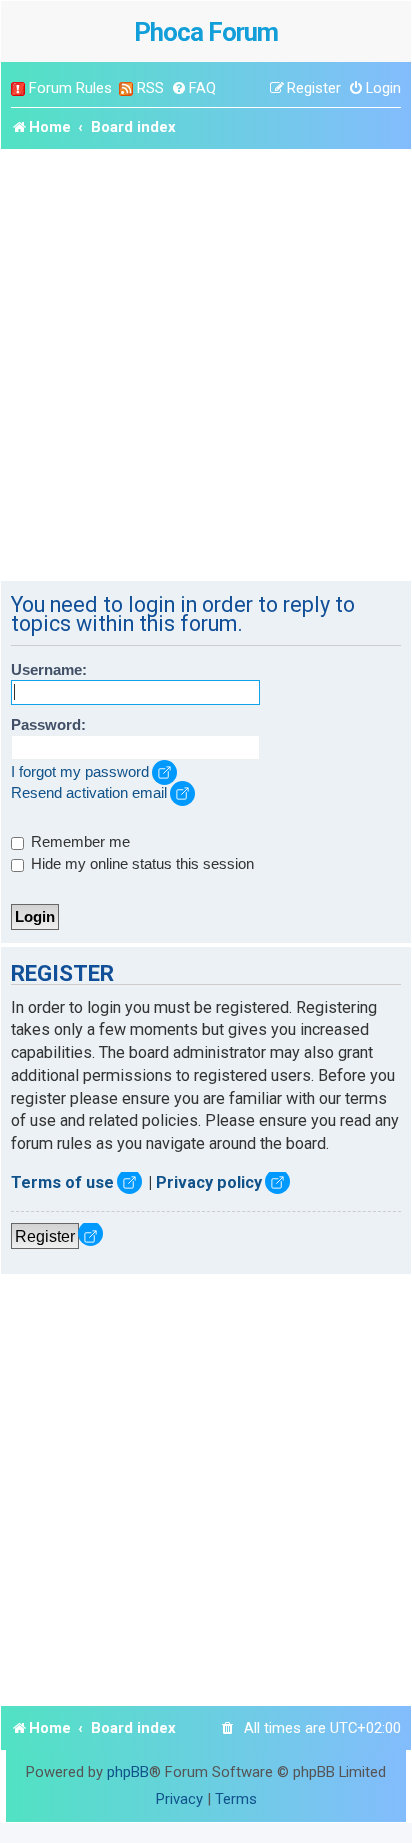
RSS (150, 88)
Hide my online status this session (140, 864)
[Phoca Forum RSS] (126, 88)
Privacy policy (209, 1182)
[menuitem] (193, 88)
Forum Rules (70, 88)
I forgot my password (80, 772)
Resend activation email (89, 793)
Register (45, 1236)
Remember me (78, 842)
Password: (48, 725)
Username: (49, 670)
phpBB (128, 1772)
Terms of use (62, 1182)
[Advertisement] (206, 365)
